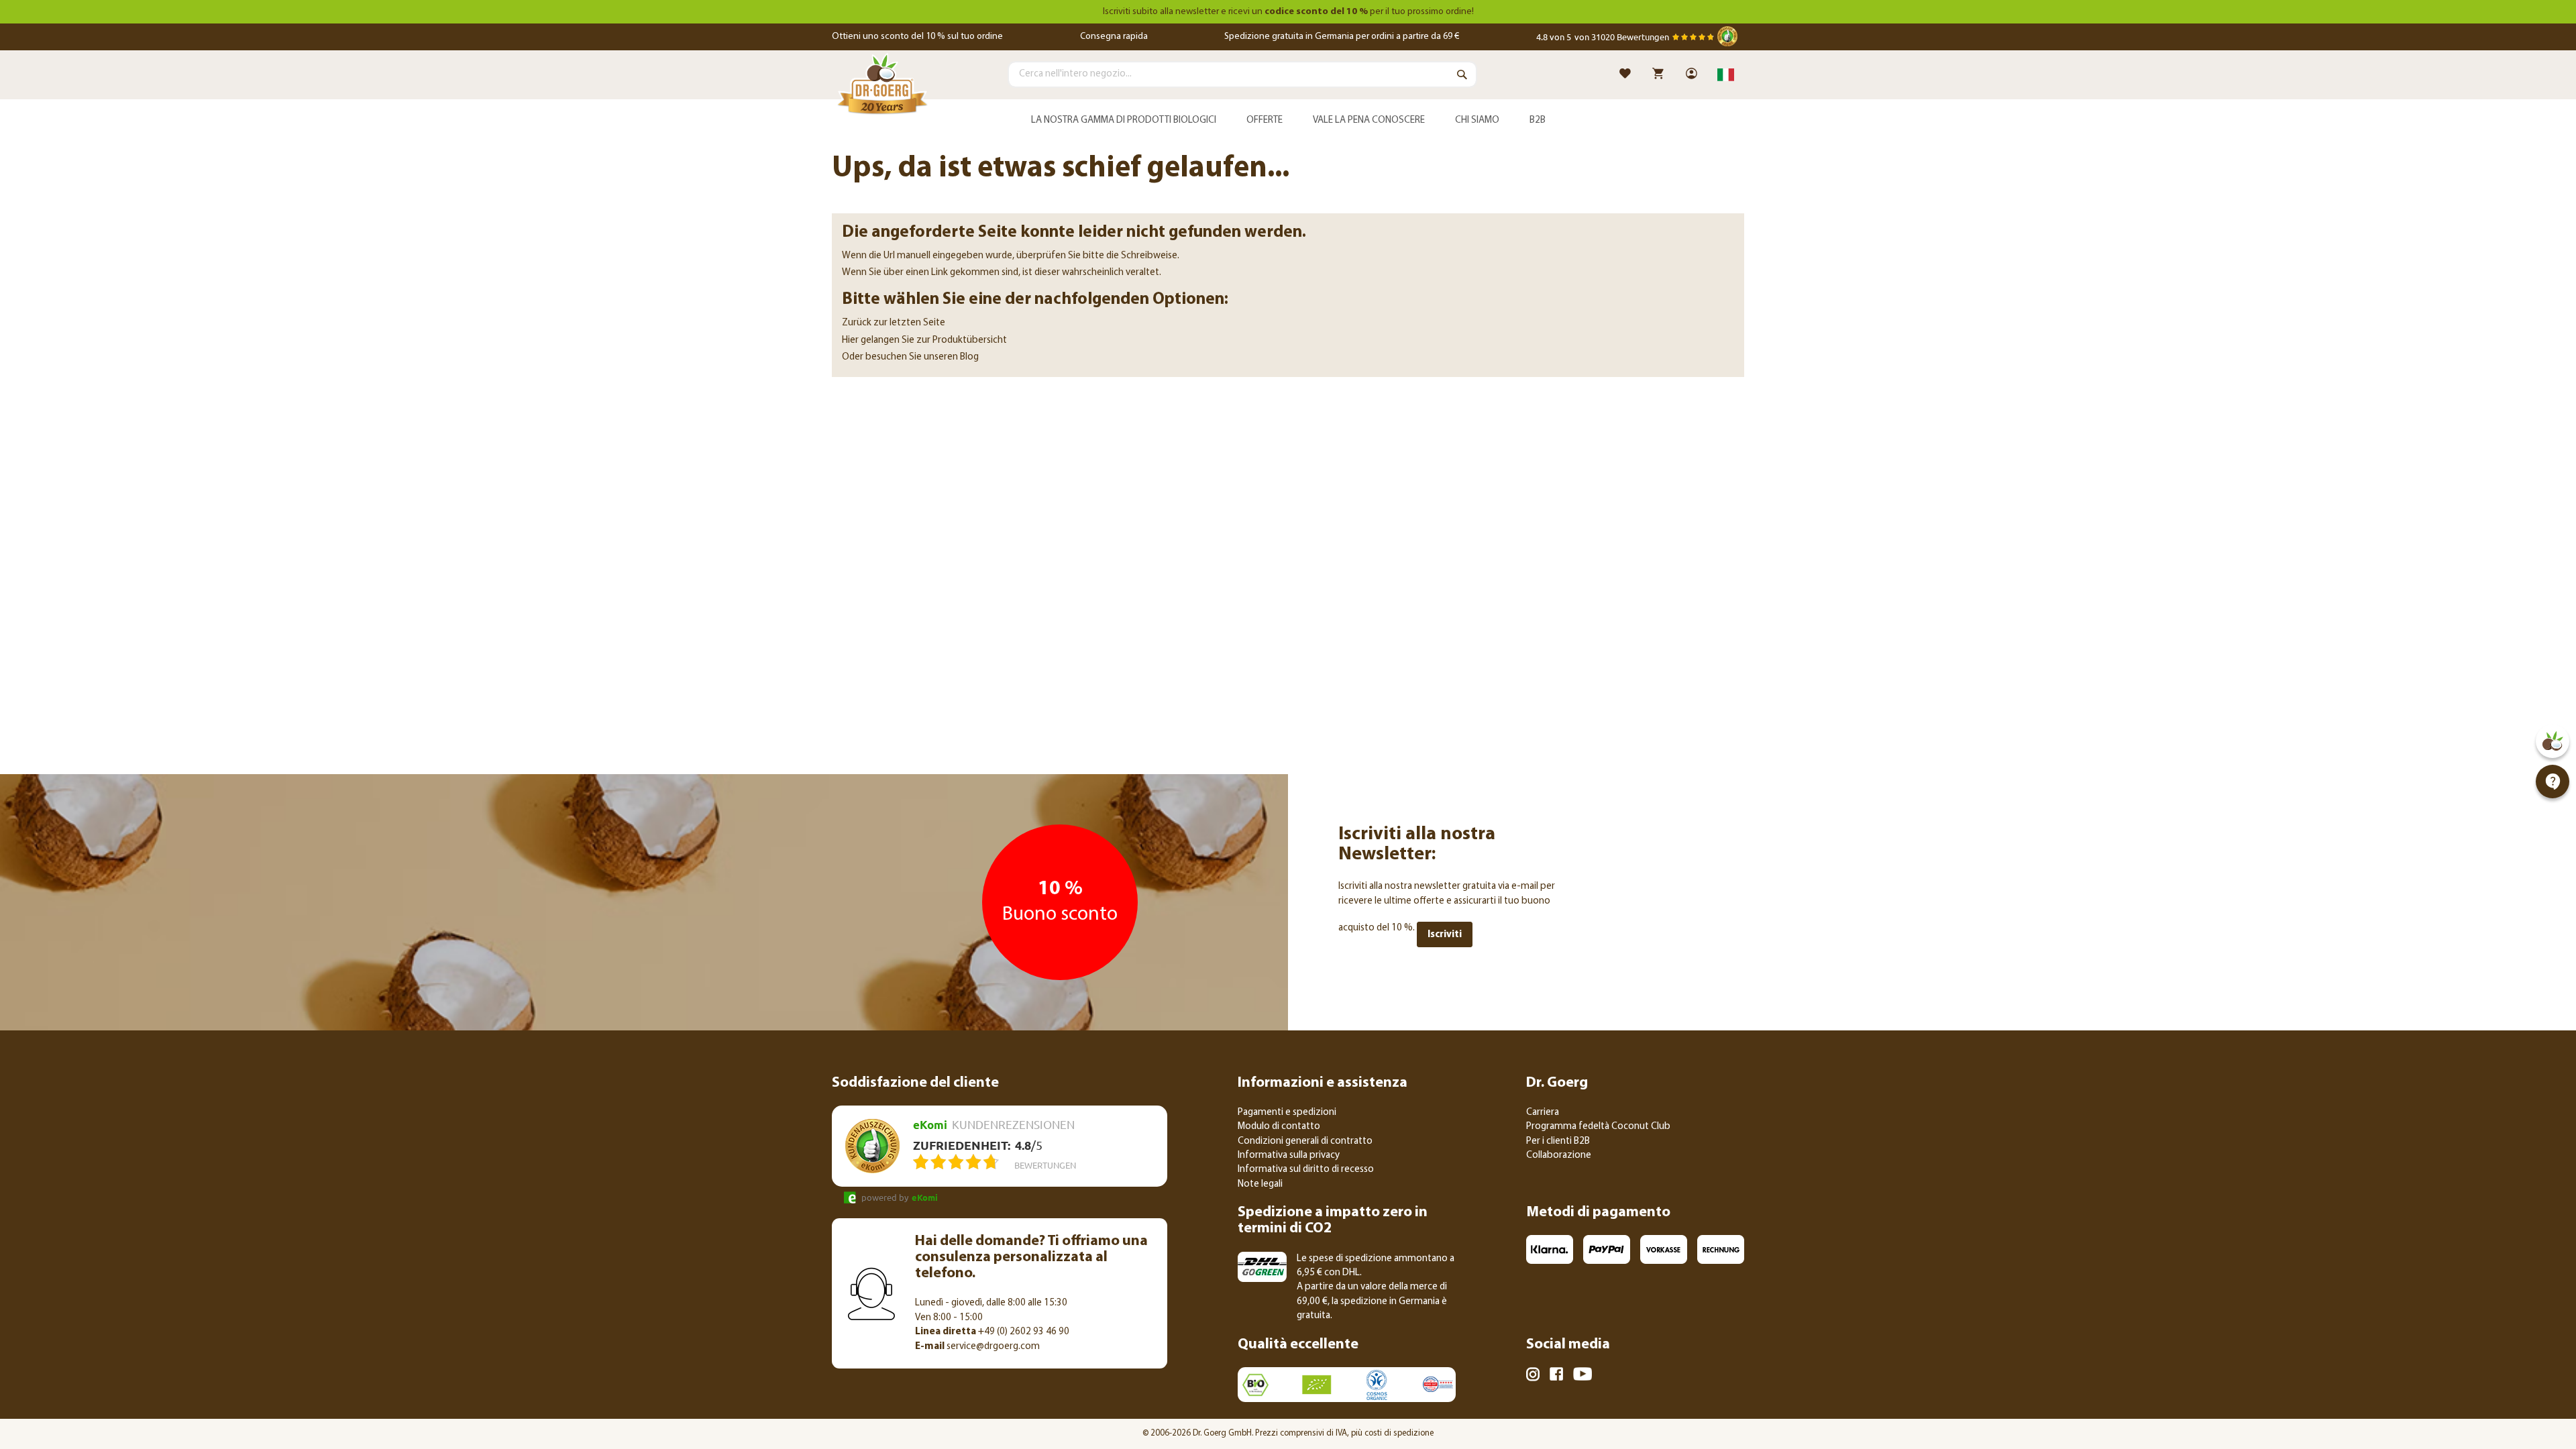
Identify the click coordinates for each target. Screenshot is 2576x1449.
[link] (1693, 75)
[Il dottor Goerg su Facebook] (1556, 1376)
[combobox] (1242, 74)
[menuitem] (1123, 121)
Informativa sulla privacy (1289, 1156)
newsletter (1197, 12)
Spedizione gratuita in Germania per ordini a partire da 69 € (1342, 37)
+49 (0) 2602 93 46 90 (992, 1332)
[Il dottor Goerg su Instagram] (1533, 1377)
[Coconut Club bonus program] (2553, 741)
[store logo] (882, 87)
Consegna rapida (1114, 37)
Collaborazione (1559, 1156)
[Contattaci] (2553, 782)
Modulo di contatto (1279, 1127)
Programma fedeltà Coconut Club (1598, 1127)
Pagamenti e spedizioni (1287, 1113)
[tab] (1288, 121)
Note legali (1260, 1184)
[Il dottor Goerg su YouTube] (1582, 1377)
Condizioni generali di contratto (1305, 1141)
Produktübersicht (970, 340)
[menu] (1288, 121)
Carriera (1543, 1113)
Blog (969, 357)
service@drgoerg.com (977, 1347)
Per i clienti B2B (1558, 1141)
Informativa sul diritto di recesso (1306, 1170)
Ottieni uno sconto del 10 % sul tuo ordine (917, 37)
